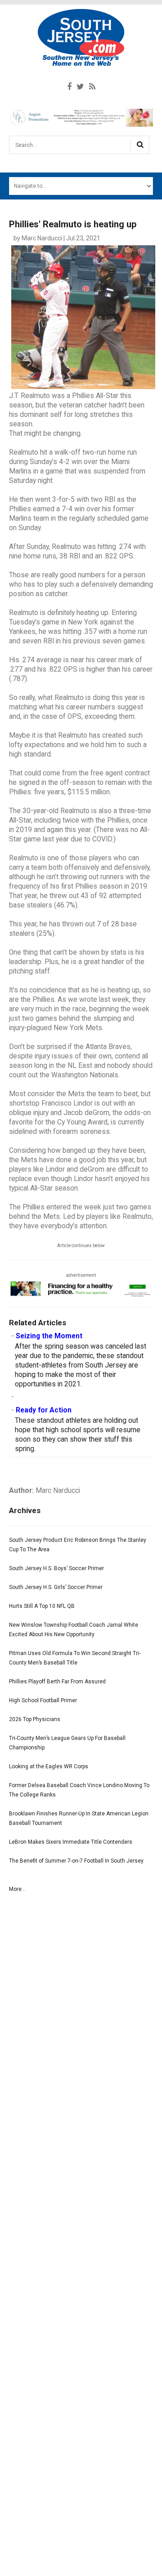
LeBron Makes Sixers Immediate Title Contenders (71, 1842)
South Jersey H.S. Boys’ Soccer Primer (56, 1568)
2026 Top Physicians (35, 1719)
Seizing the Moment (49, 1336)
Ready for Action (44, 1410)
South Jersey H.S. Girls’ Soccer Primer (56, 1587)
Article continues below (81, 1246)
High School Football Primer (43, 1700)
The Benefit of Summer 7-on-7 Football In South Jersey (76, 1861)
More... (17, 1889)
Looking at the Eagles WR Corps (49, 1766)
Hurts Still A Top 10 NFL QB (42, 1606)
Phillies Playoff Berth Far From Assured (57, 1682)
